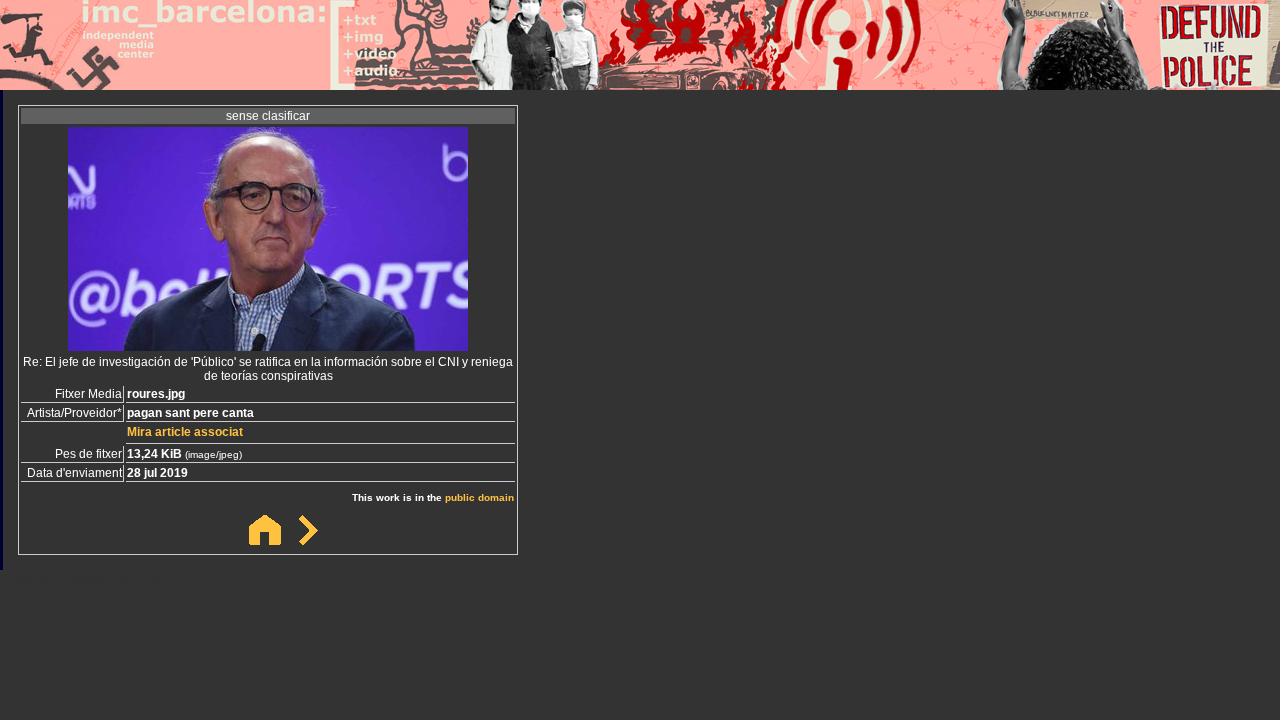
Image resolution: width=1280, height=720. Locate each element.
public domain (479, 497)
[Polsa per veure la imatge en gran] (268, 345)
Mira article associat (185, 432)
